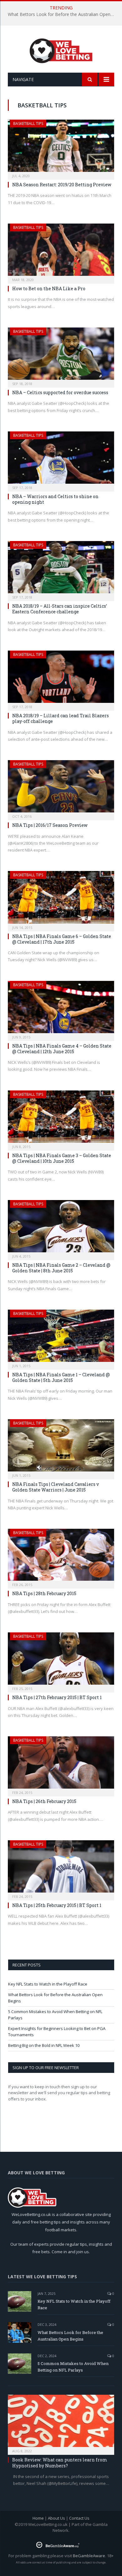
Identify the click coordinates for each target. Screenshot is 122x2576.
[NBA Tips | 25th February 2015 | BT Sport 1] (61, 1868)
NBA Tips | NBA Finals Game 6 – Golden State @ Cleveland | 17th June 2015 (62, 939)
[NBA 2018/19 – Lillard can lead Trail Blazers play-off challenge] (61, 679)
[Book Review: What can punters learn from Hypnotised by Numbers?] (61, 2423)
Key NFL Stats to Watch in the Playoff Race (48, 1984)
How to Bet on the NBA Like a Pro (49, 289)
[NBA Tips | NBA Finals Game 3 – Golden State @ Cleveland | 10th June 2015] (61, 1118)
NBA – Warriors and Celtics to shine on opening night (55, 499)
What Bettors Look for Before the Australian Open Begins (63, 14)
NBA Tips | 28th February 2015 (44, 1593)
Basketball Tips (28, 124)
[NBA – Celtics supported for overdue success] (61, 355)
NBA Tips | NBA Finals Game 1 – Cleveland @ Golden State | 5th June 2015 (61, 1377)
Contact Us (79, 2518)
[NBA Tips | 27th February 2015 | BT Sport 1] (61, 1660)
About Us (56, 2518)
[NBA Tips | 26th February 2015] (61, 1764)
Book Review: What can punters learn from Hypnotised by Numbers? (60, 2463)
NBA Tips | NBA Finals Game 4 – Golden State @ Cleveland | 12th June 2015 (62, 1049)
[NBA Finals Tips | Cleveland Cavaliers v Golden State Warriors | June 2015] (61, 1447)
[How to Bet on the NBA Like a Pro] (61, 252)
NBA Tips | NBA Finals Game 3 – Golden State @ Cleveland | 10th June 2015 (62, 1158)
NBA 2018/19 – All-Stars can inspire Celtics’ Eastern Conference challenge (60, 609)
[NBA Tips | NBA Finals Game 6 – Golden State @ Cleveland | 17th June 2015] (61, 899)
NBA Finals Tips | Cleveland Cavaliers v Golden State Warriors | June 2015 (56, 1487)
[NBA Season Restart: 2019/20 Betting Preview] (61, 148)
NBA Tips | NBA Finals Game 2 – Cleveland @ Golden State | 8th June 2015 (61, 1268)
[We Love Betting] (61, 50)
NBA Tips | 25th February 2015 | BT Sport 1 (57, 1905)
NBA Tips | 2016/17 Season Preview (50, 825)
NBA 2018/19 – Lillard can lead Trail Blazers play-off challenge (61, 718)
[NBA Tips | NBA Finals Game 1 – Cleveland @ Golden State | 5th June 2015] (61, 1338)
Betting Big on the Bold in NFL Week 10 (44, 2045)
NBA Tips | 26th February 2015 (44, 1801)
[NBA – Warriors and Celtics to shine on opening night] (61, 459)
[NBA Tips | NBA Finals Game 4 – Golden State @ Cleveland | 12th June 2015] (61, 1009)
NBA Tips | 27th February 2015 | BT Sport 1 (57, 1697)
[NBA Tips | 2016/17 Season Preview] (61, 788)
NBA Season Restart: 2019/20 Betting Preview (62, 185)
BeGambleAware (89, 2556)
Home (38, 2518)
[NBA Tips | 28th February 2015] (61, 1557)
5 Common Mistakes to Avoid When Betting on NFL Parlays (73, 2367)
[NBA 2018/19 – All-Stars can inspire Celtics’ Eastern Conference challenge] (61, 569)
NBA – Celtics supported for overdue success (60, 392)
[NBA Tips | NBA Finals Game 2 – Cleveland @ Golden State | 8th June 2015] (61, 1228)
